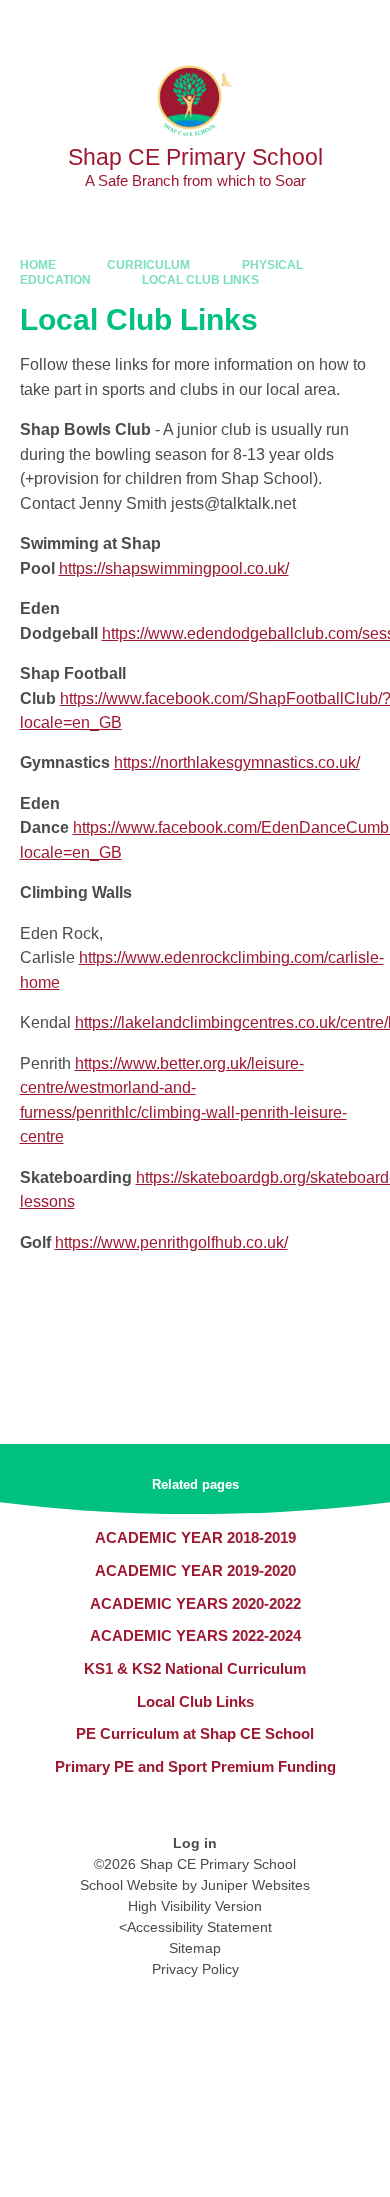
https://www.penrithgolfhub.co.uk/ (171, 1242)
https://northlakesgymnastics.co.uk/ (237, 762)
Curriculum (148, 265)
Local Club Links (200, 280)
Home (38, 265)
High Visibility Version (195, 1906)
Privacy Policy (195, 1969)
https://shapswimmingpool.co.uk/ (174, 568)
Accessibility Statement (199, 1927)
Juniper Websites (255, 1885)
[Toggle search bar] (313, 25)
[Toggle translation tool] (263, 25)
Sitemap (195, 1948)
